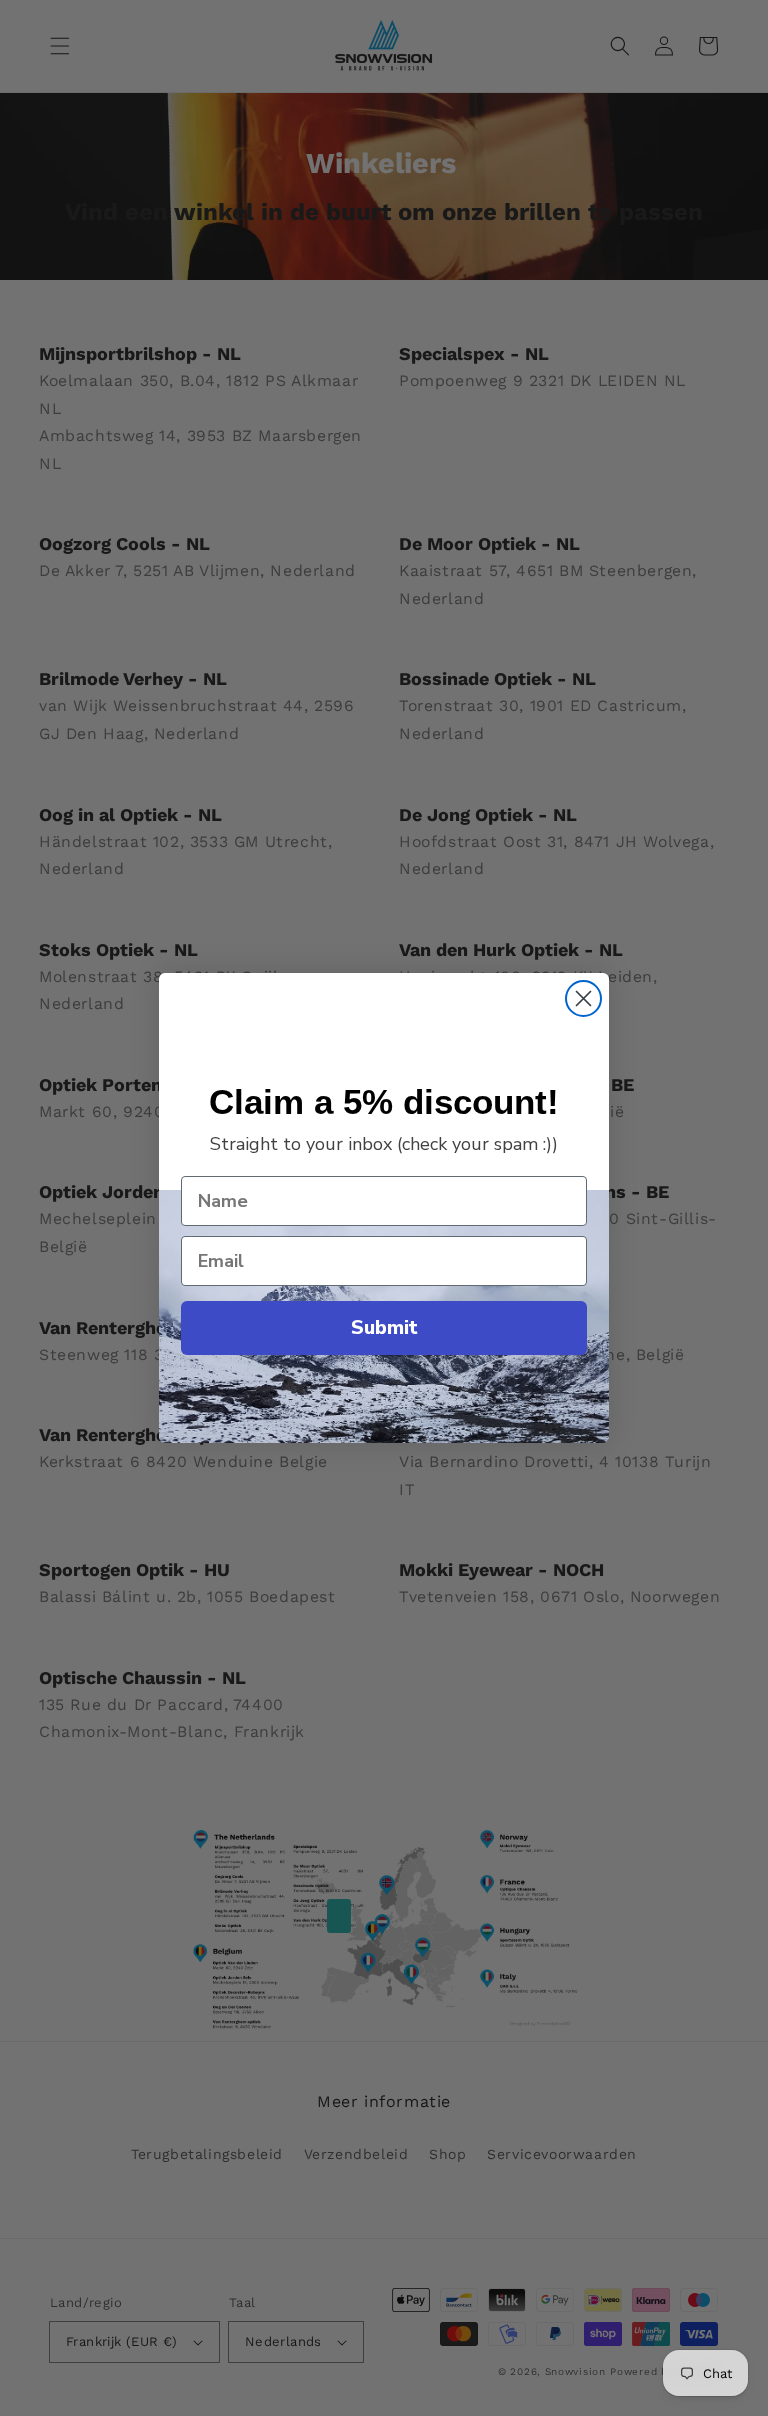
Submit (384, 1327)
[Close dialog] (583, 998)
